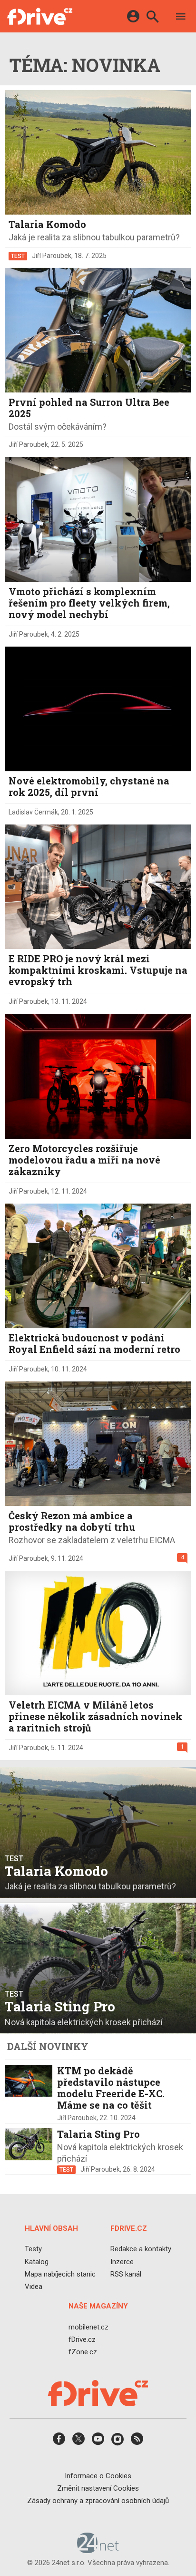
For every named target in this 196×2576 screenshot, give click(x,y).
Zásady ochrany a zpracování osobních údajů (98, 2501)
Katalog (37, 2262)
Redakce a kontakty (141, 2249)
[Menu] (181, 18)
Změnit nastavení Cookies (98, 2488)
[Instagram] (118, 2442)
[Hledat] (152, 18)
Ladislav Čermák (33, 812)
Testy (33, 2249)
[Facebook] (59, 2442)
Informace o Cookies (98, 2476)
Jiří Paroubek (52, 256)
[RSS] (137, 2442)
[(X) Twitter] (78, 2442)
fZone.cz (83, 2352)
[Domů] (40, 16)
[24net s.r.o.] (98, 2550)
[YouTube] (98, 2442)
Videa (34, 2287)
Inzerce (122, 2262)
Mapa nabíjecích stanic (60, 2274)
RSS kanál (126, 2274)
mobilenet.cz (88, 2327)
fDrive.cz (82, 2339)
